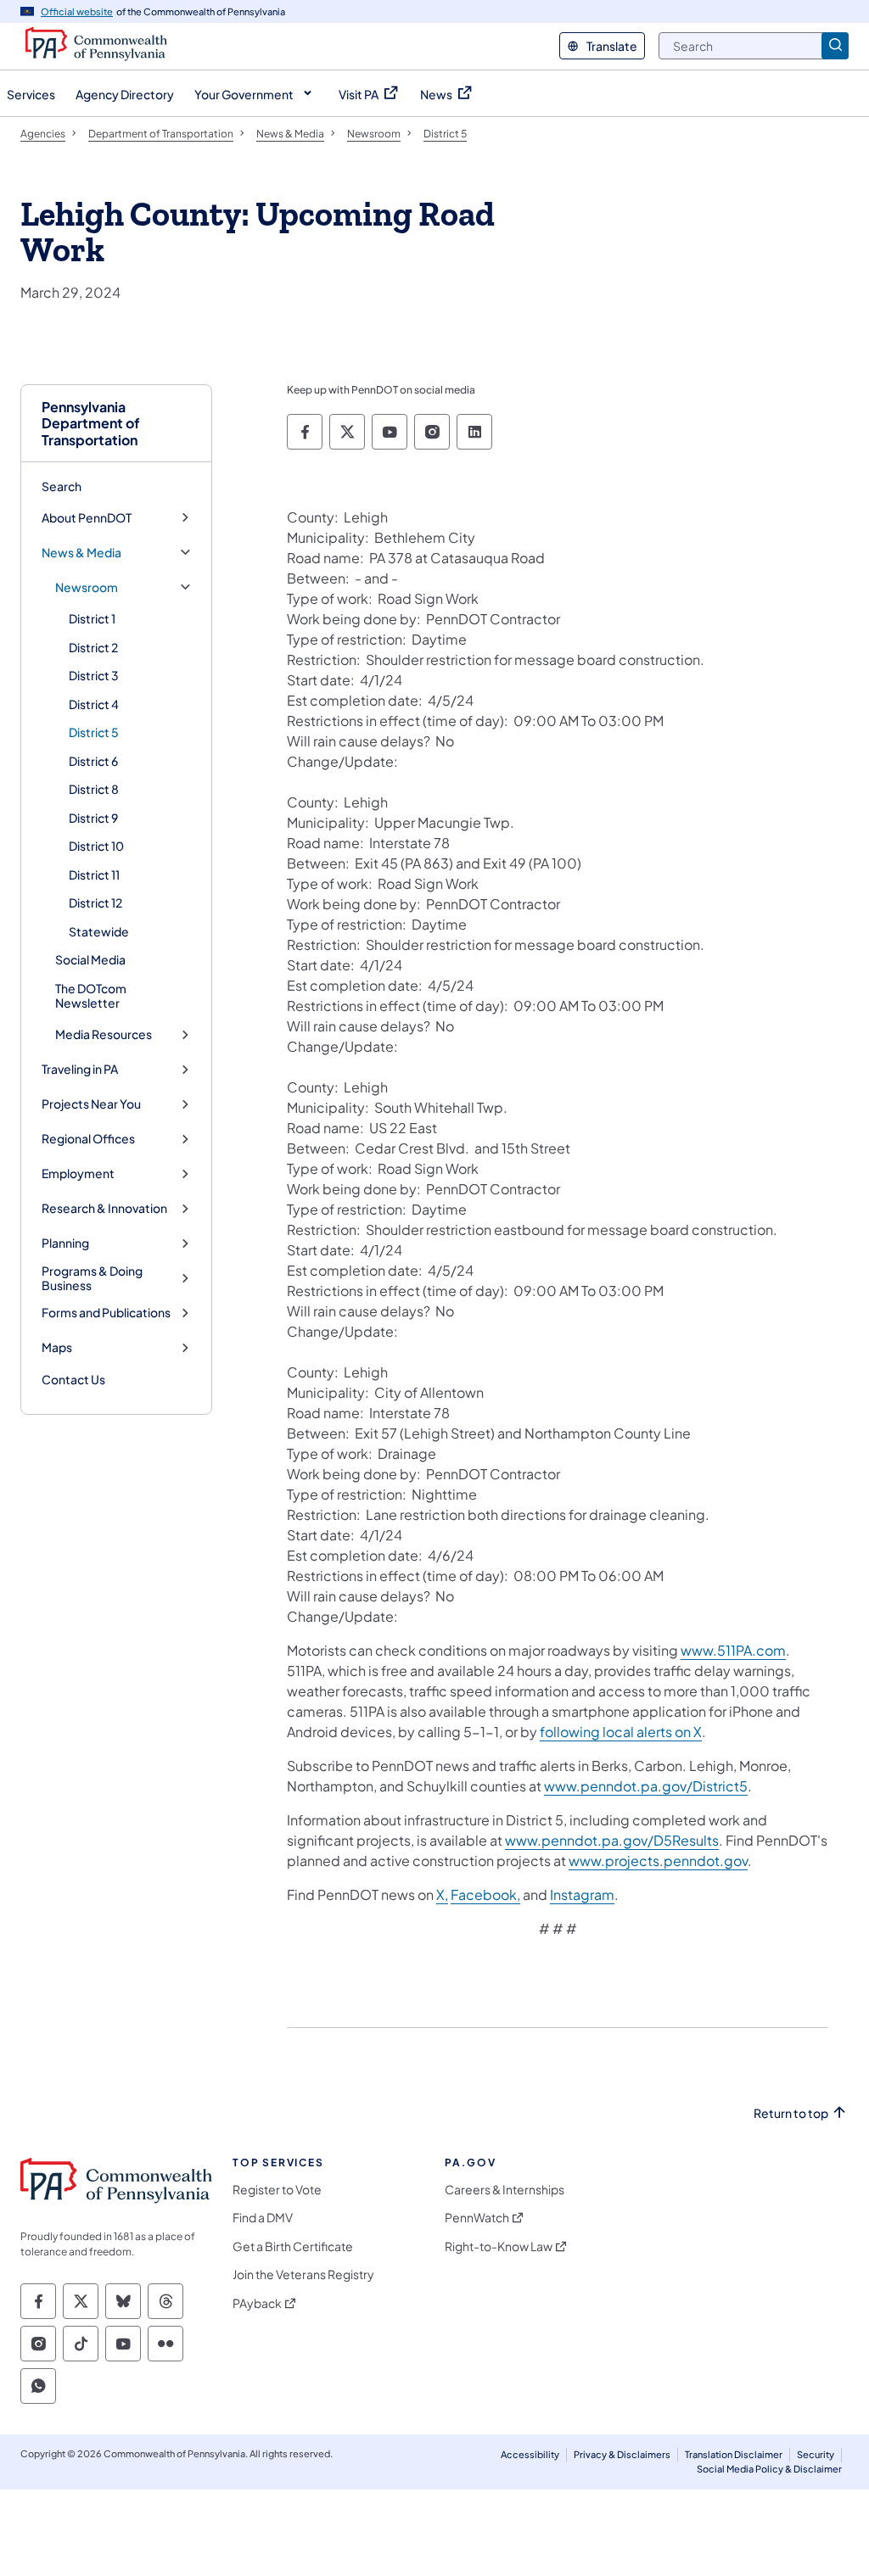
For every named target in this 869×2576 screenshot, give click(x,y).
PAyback (257, 2303)
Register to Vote (277, 2190)
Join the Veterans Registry (303, 2274)
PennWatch (477, 2218)
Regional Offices (88, 1139)
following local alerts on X (621, 1732)
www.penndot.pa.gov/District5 (646, 1786)
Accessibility (530, 2454)
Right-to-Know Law (499, 2246)
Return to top (791, 2113)
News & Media (81, 553)
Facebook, (485, 1894)
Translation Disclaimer (734, 2454)
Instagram (582, 1894)
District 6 (93, 761)
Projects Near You (91, 1104)
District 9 (93, 818)
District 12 (95, 902)
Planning (65, 1243)
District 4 (94, 704)
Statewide (99, 931)
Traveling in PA (80, 1069)
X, (442, 1894)
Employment (78, 1173)
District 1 (92, 618)
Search (62, 486)
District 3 (94, 675)
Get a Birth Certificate (293, 2246)
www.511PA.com (733, 1650)
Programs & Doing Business (92, 1279)
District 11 (94, 874)
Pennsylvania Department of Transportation (91, 423)
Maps (57, 1347)
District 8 (94, 789)
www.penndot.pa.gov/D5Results (612, 1840)
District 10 (96, 846)
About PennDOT (87, 518)
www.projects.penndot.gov (658, 1861)
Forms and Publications (106, 1313)
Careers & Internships (505, 2190)
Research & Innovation (104, 1208)
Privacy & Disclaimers (622, 2454)
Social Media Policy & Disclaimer (769, 2469)
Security (816, 2454)
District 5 (94, 732)
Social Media (90, 959)
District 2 (93, 647)
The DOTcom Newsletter (91, 996)
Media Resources (104, 1034)
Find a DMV (263, 2218)
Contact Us (73, 1379)
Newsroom (87, 587)
